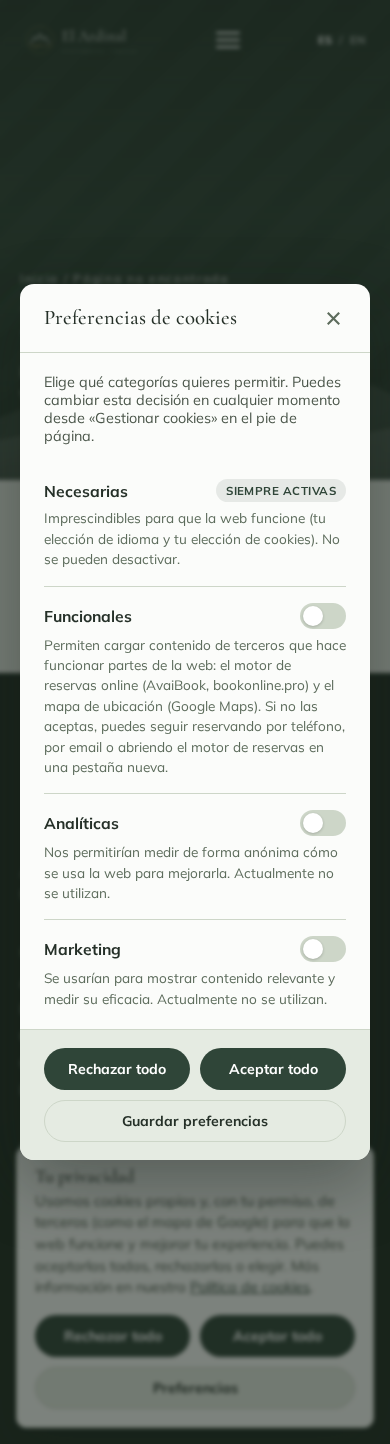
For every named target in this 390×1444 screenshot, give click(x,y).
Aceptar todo (273, 1069)
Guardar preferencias (195, 1121)
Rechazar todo (117, 1069)
